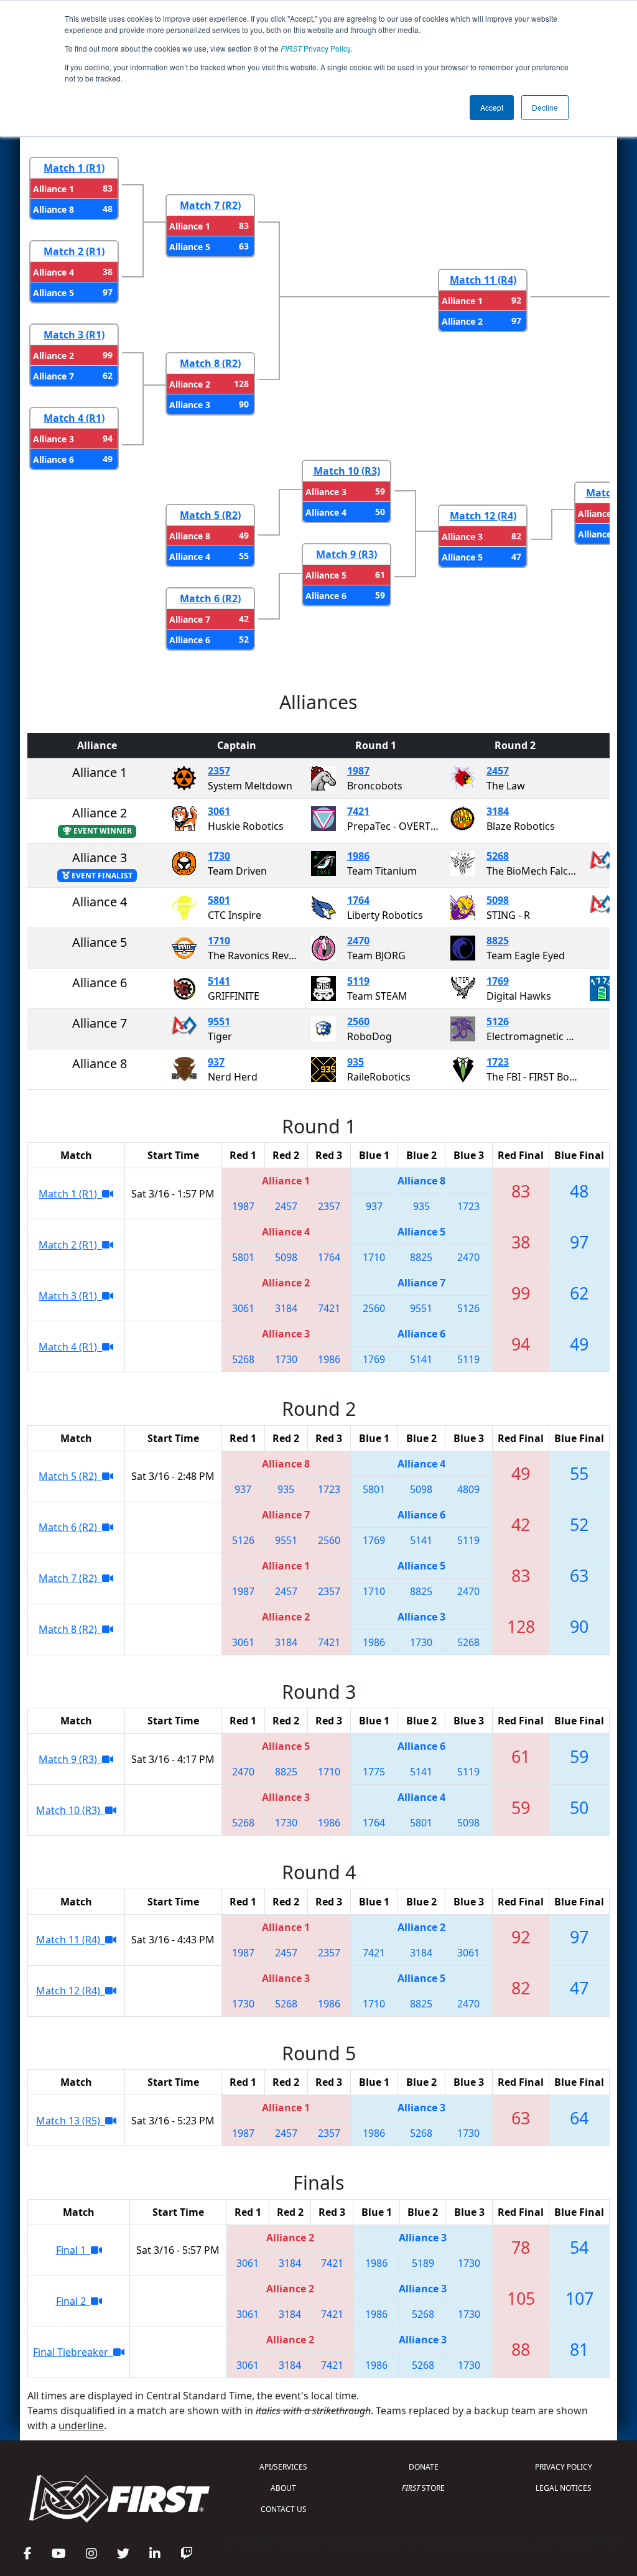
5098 (498, 900)
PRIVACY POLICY (564, 2467)
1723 (498, 1062)
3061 (219, 811)
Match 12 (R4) (483, 516)
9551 (219, 1021)
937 (216, 1062)
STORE (423, 2488)
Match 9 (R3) (346, 554)
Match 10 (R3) (347, 471)
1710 (219, 941)
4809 (468, 1489)
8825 (498, 941)
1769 (498, 981)
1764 (358, 900)
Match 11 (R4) (483, 280)
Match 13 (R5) (71, 2121)
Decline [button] (545, 107)
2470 (358, 941)
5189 (423, 2263)
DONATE (424, 2467)
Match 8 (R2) (210, 363)
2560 (358, 1021)
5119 (358, 981)
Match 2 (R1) (74, 251)
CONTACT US (284, 2509)
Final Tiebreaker (73, 2352)
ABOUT (283, 2488)
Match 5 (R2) (210, 515)
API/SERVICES (283, 2467)
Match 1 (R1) (74, 168)
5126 (498, 1021)
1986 (358, 856)
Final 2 (73, 2301)
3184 (498, 811)
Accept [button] (492, 107)
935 (356, 1062)
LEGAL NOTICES (564, 2488)
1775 (374, 1772)
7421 (358, 811)
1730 (219, 856)
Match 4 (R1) (74, 418)
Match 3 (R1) (74, 335)
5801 (219, 900)
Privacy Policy (315, 48)
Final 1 (73, 2250)
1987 (358, 771)
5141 (219, 981)
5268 (498, 856)
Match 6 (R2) (210, 598)
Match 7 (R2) (210, 205)
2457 (498, 771)
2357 (219, 771)
